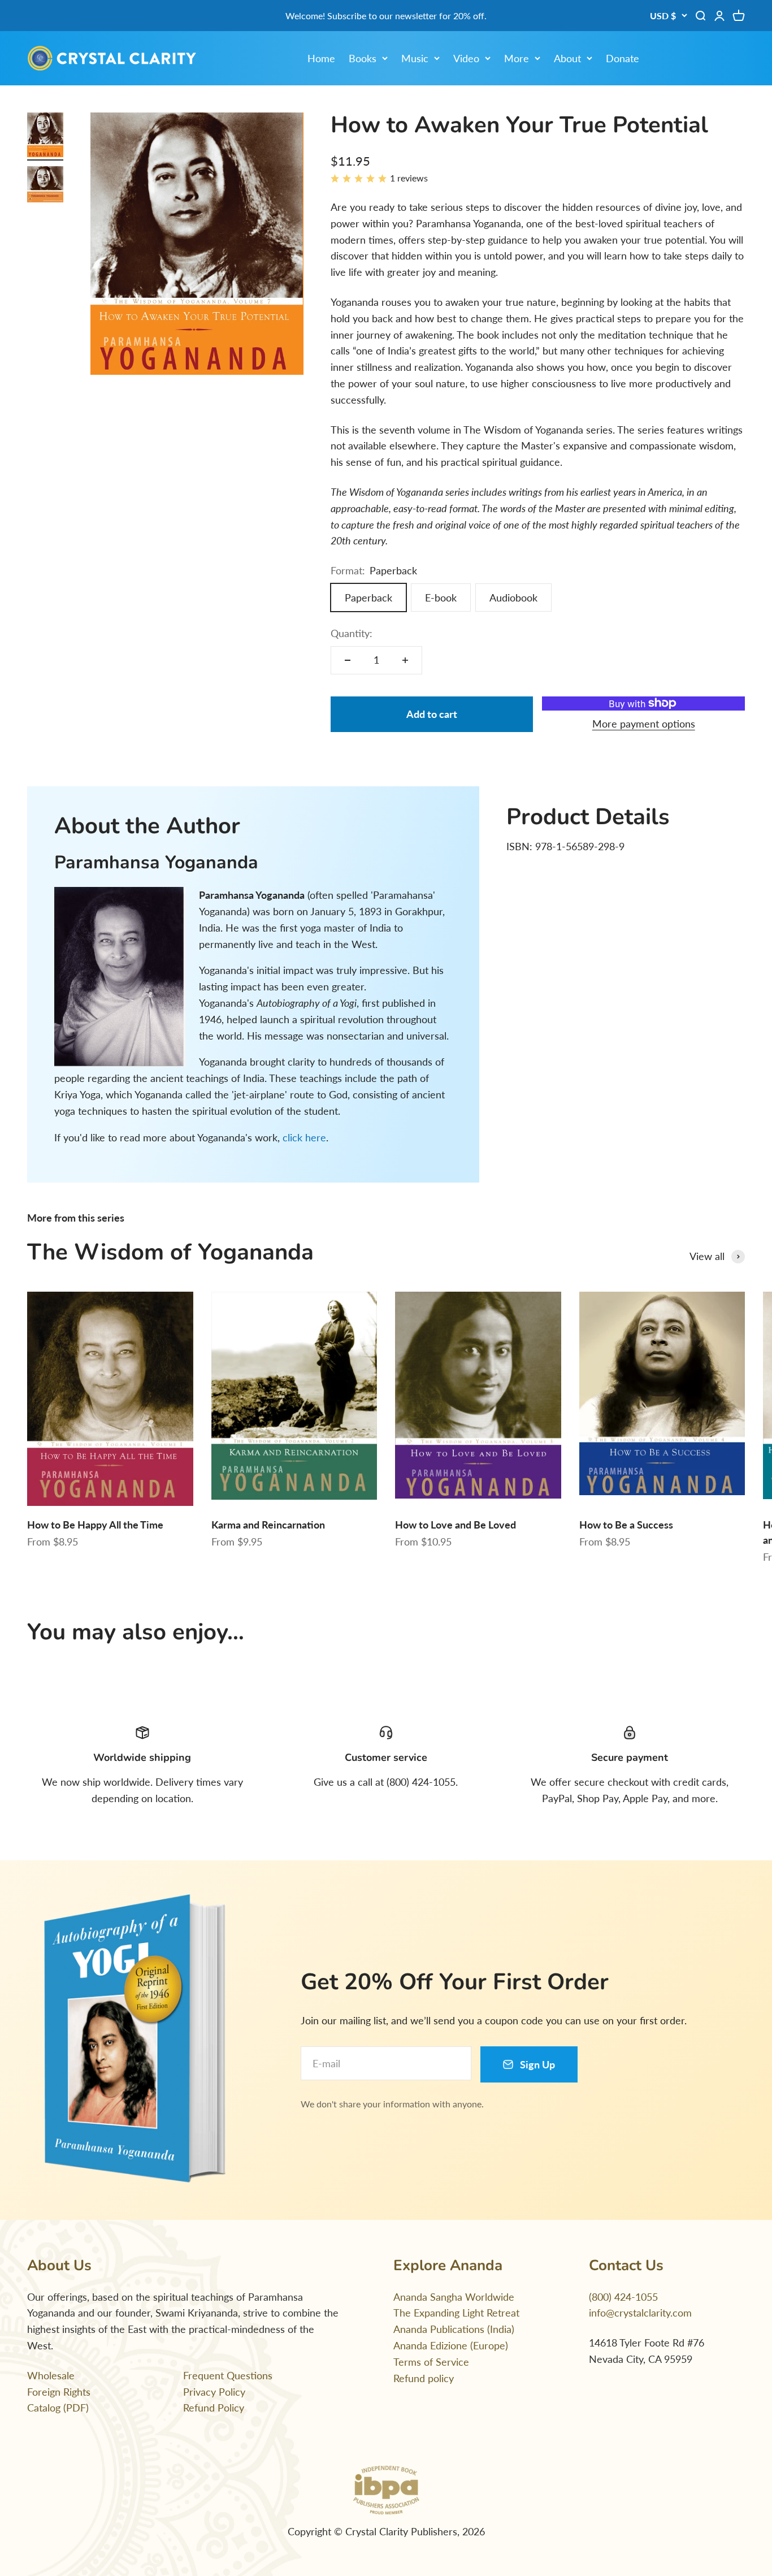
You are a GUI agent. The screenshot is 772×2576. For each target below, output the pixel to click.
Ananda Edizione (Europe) (451, 2345)
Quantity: (352, 633)
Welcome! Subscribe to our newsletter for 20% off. (386, 16)
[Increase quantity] (405, 660)
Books (363, 58)
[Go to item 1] (45, 137)
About (567, 58)
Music (415, 58)
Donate (623, 58)
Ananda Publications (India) (454, 2329)
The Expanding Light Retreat (456, 2313)
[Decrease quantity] (348, 660)
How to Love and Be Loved (456, 1525)
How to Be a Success (626, 1525)
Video (466, 58)
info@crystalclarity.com (640, 2313)
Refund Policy (214, 2408)
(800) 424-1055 (623, 2297)
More (517, 58)
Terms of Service (431, 2362)
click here (304, 1137)
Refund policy (424, 2378)
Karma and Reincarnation (268, 1525)
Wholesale (51, 2375)
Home (321, 58)
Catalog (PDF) (58, 2408)
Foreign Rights (59, 2392)
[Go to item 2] (45, 186)
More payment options (644, 724)
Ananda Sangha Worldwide (454, 2297)
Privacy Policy (214, 2392)
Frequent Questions (228, 2375)
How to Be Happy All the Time (95, 1525)
